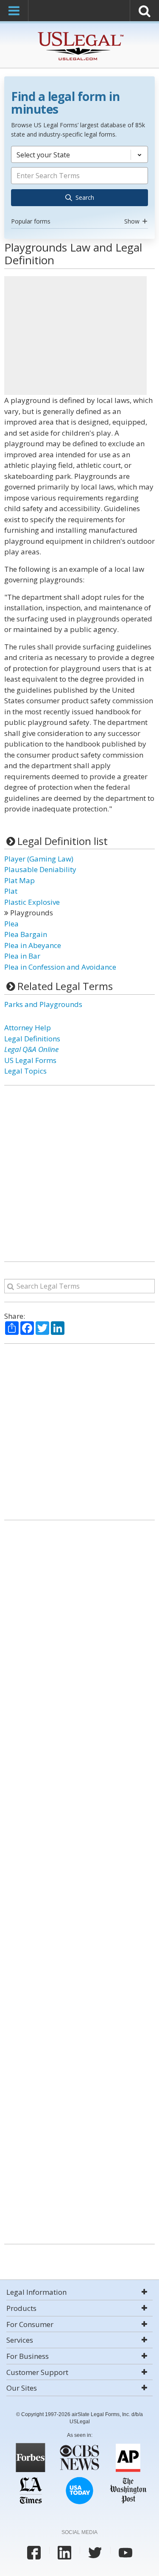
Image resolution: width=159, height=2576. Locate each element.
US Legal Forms (30, 1060)
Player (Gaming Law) (39, 859)
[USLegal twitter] (95, 2553)
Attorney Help (28, 1028)
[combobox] (79, 187)
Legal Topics (25, 1071)
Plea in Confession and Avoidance (60, 967)
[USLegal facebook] (34, 2553)
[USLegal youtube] (126, 2553)
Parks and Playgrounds (43, 1004)
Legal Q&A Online (31, 1049)
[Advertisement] (75, 336)
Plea (11, 924)
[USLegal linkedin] (64, 2553)
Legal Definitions (32, 1039)
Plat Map (20, 880)
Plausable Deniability (40, 869)
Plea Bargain (26, 934)
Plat (11, 891)
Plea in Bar (22, 956)
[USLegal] (79, 33)
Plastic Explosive (32, 902)
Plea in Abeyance (33, 945)
